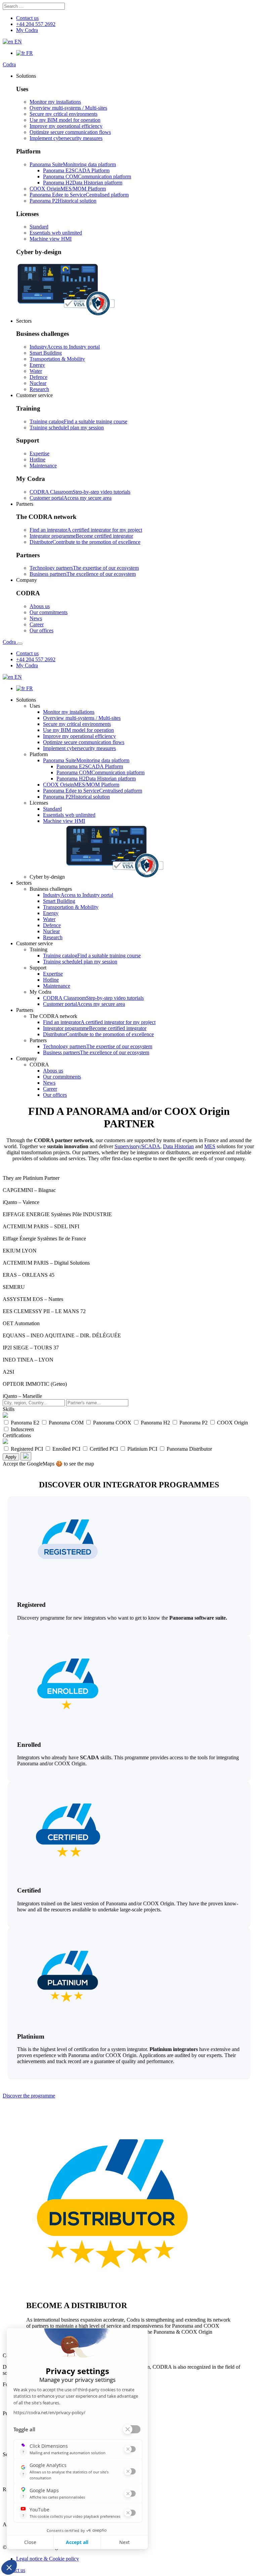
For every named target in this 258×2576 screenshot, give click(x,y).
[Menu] (20, 644)
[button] (26, 76)
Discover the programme (29, 2096)
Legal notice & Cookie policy (48, 2559)
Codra (9, 64)
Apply (11, 1457)
